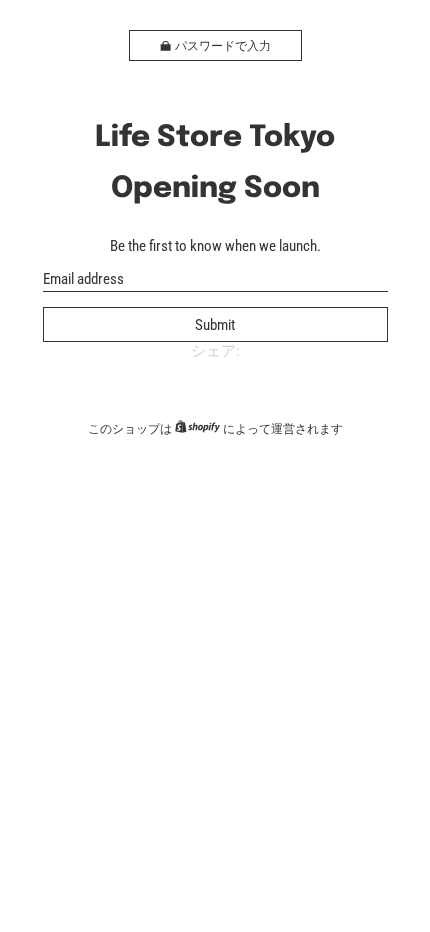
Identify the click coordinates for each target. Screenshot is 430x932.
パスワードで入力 (223, 46)
